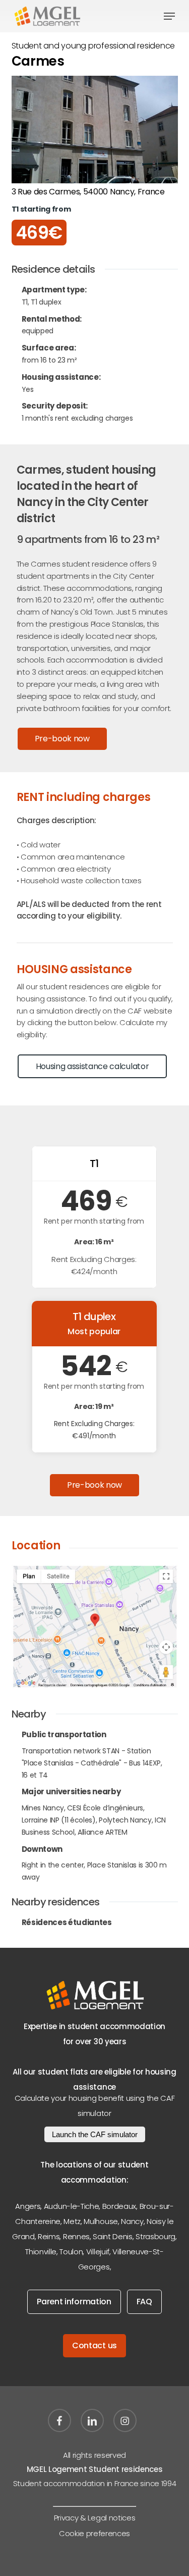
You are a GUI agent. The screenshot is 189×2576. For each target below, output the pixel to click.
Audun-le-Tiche (72, 2206)
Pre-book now (62, 739)
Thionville (41, 2252)
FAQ (144, 2302)
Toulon (71, 2252)
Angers (28, 2206)
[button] (169, 16)
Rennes (76, 2236)
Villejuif (98, 2252)
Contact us (94, 2345)
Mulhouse (101, 2221)
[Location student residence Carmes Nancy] (95, 1627)
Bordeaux (119, 2206)
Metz (72, 2221)
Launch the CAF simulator (95, 2134)
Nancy (132, 2221)
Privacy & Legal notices (95, 2518)
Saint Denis (112, 2236)
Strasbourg (155, 2236)
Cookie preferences (94, 2533)
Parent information (74, 2302)
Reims (49, 2236)
